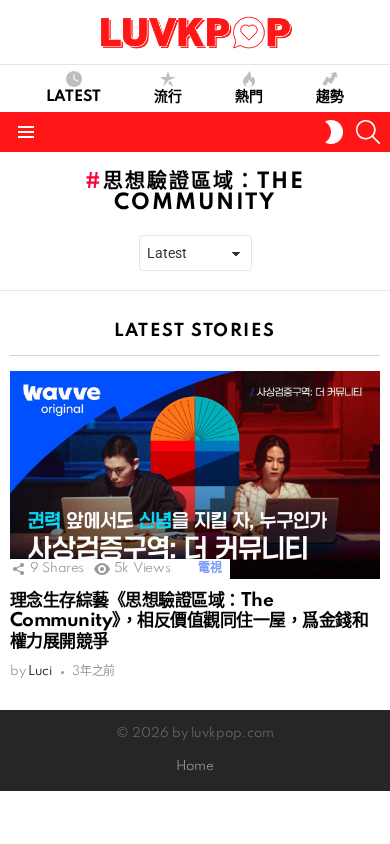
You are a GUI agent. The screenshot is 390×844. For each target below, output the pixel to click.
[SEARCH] (368, 132)
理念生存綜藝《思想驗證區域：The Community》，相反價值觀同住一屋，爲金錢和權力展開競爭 (189, 621)
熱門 (249, 97)
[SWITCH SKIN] (334, 132)
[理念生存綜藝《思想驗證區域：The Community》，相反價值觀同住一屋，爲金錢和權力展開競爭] (195, 475)
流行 (168, 97)
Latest (73, 97)
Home (195, 766)
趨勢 (330, 97)
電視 (209, 568)
